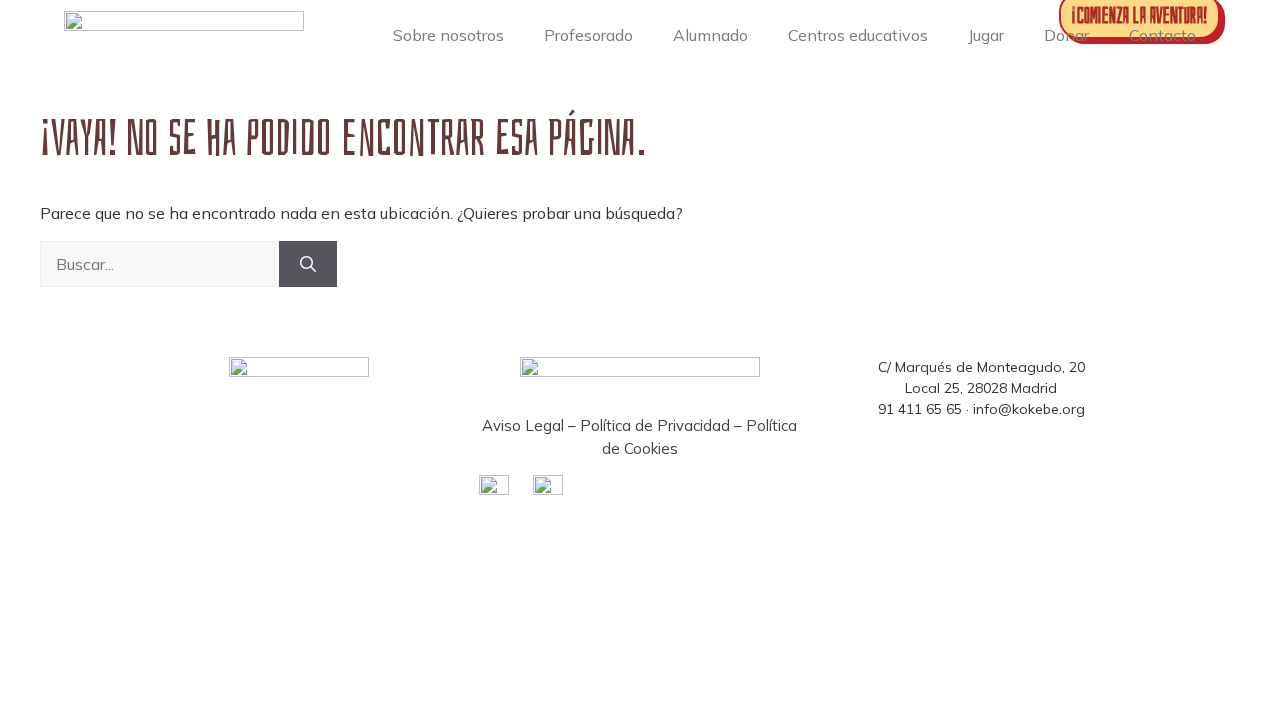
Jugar (986, 35)
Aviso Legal (523, 425)
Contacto (1162, 35)
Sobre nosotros (448, 35)
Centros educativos (858, 35)
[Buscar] (308, 264)
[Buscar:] (159, 264)
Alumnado (710, 35)
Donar (1066, 35)
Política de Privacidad (655, 425)
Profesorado (588, 35)
